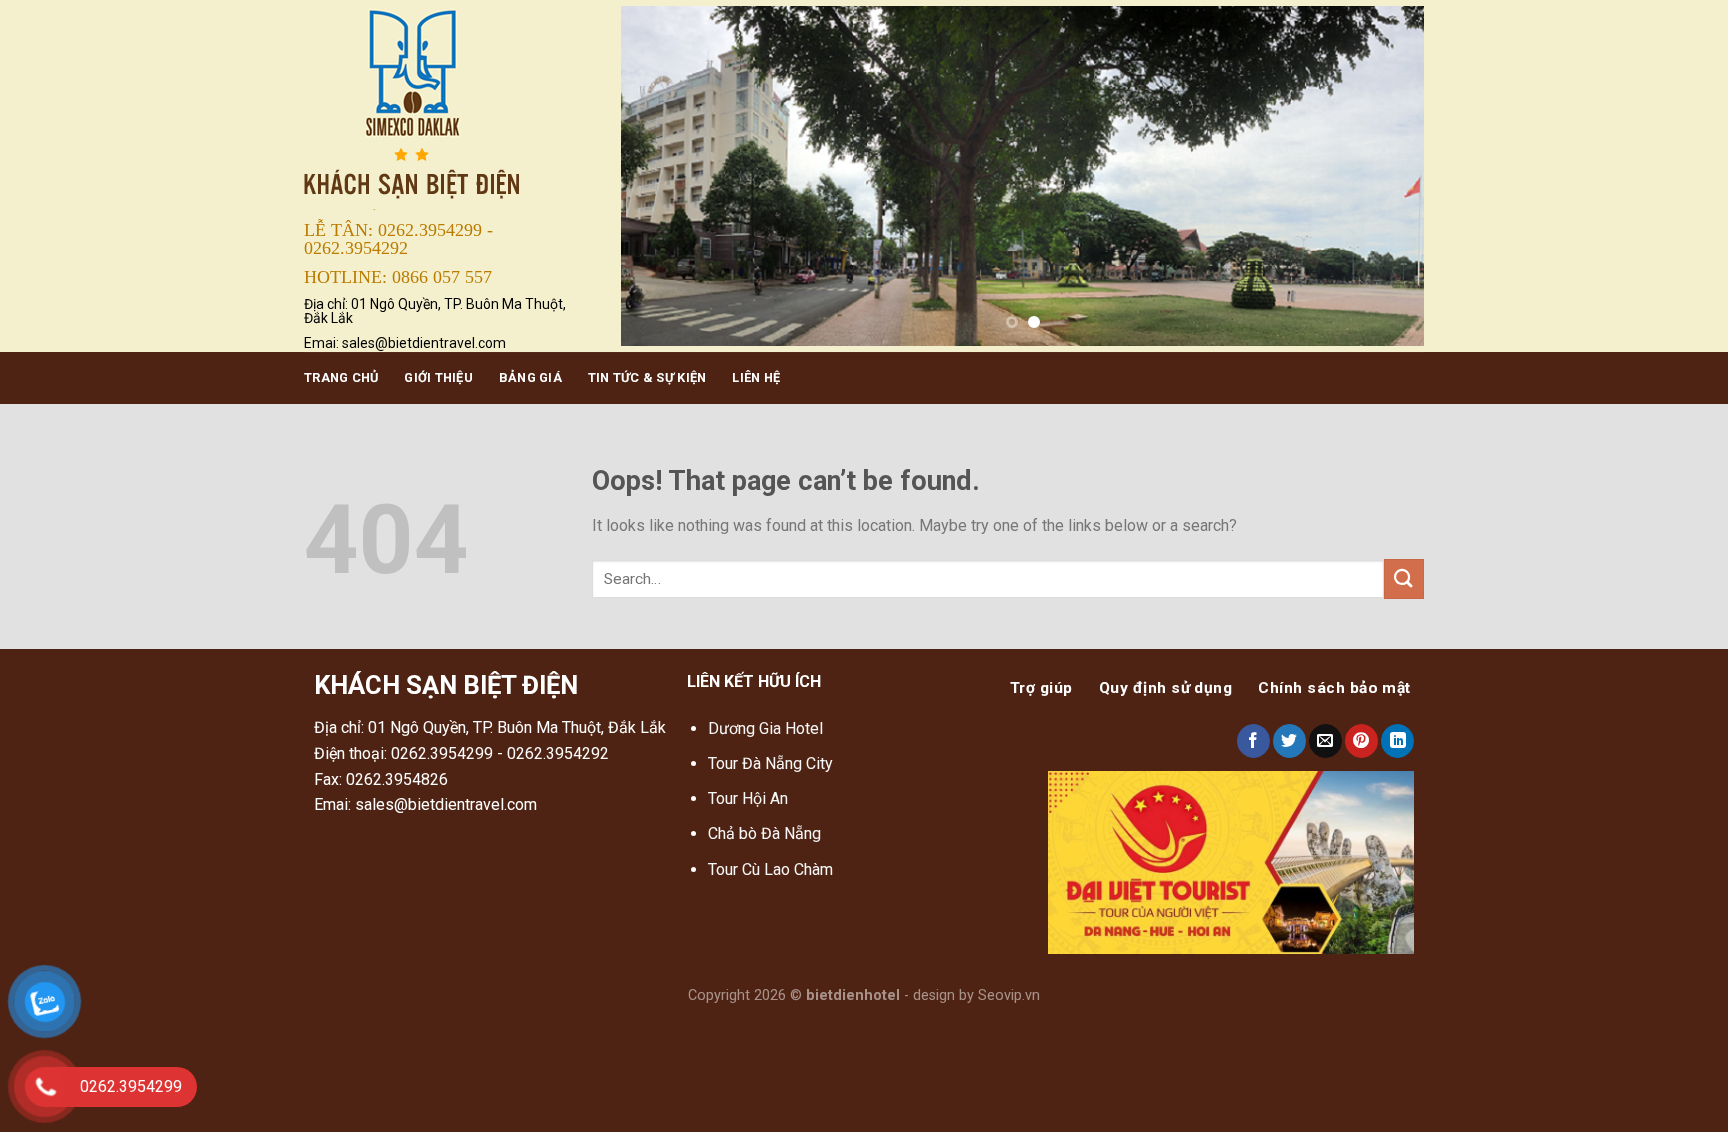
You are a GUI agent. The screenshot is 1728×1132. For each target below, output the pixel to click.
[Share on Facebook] (1253, 741)
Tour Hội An (748, 798)
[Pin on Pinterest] (1361, 741)
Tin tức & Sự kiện (647, 377)
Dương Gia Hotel (767, 728)
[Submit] (1404, 578)
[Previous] (662, 176)
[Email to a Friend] (1325, 741)
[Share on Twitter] (1289, 741)
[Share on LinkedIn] (1397, 741)
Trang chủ (341, 377)
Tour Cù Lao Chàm (770, 869)
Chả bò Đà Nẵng (764, 833)
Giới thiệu (438, 377)
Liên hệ (756, 377)
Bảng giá (530, 377)
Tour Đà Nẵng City (770, 763)
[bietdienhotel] (447, 106)
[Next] (1383, 176)
